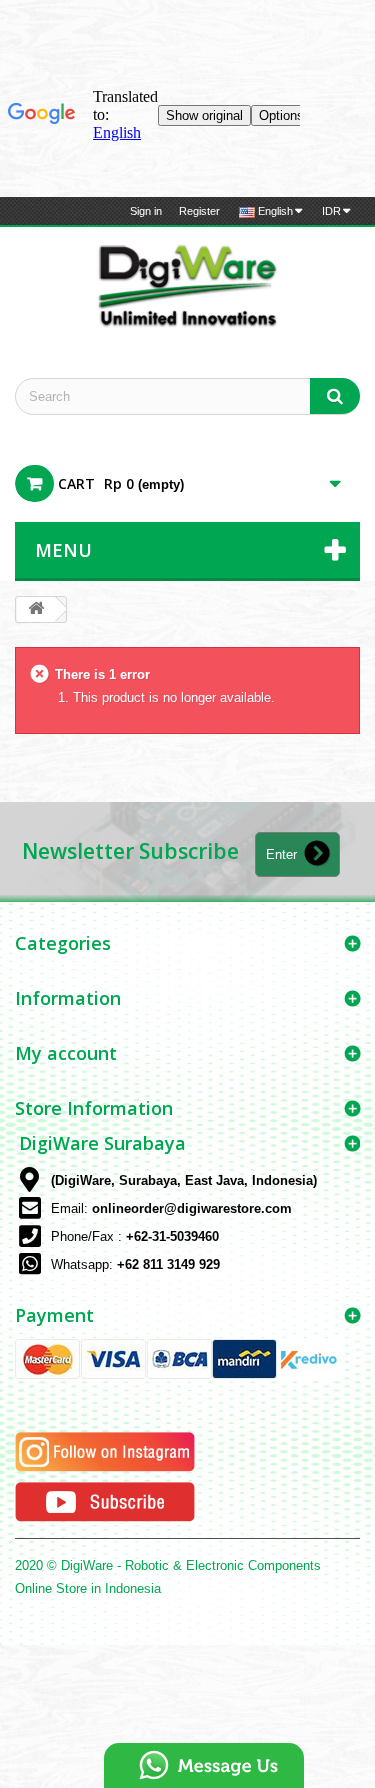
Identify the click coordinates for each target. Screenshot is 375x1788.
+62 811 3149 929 (168, 1264)
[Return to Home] (36, 609)
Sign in (146, 211)
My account (66, 1053)
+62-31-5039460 (172, 1236)
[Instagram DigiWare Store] (105, 1450)
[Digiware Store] (187, 285)
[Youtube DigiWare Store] (105, 1500)
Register (199, 211)
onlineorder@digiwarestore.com (192, 1208)
